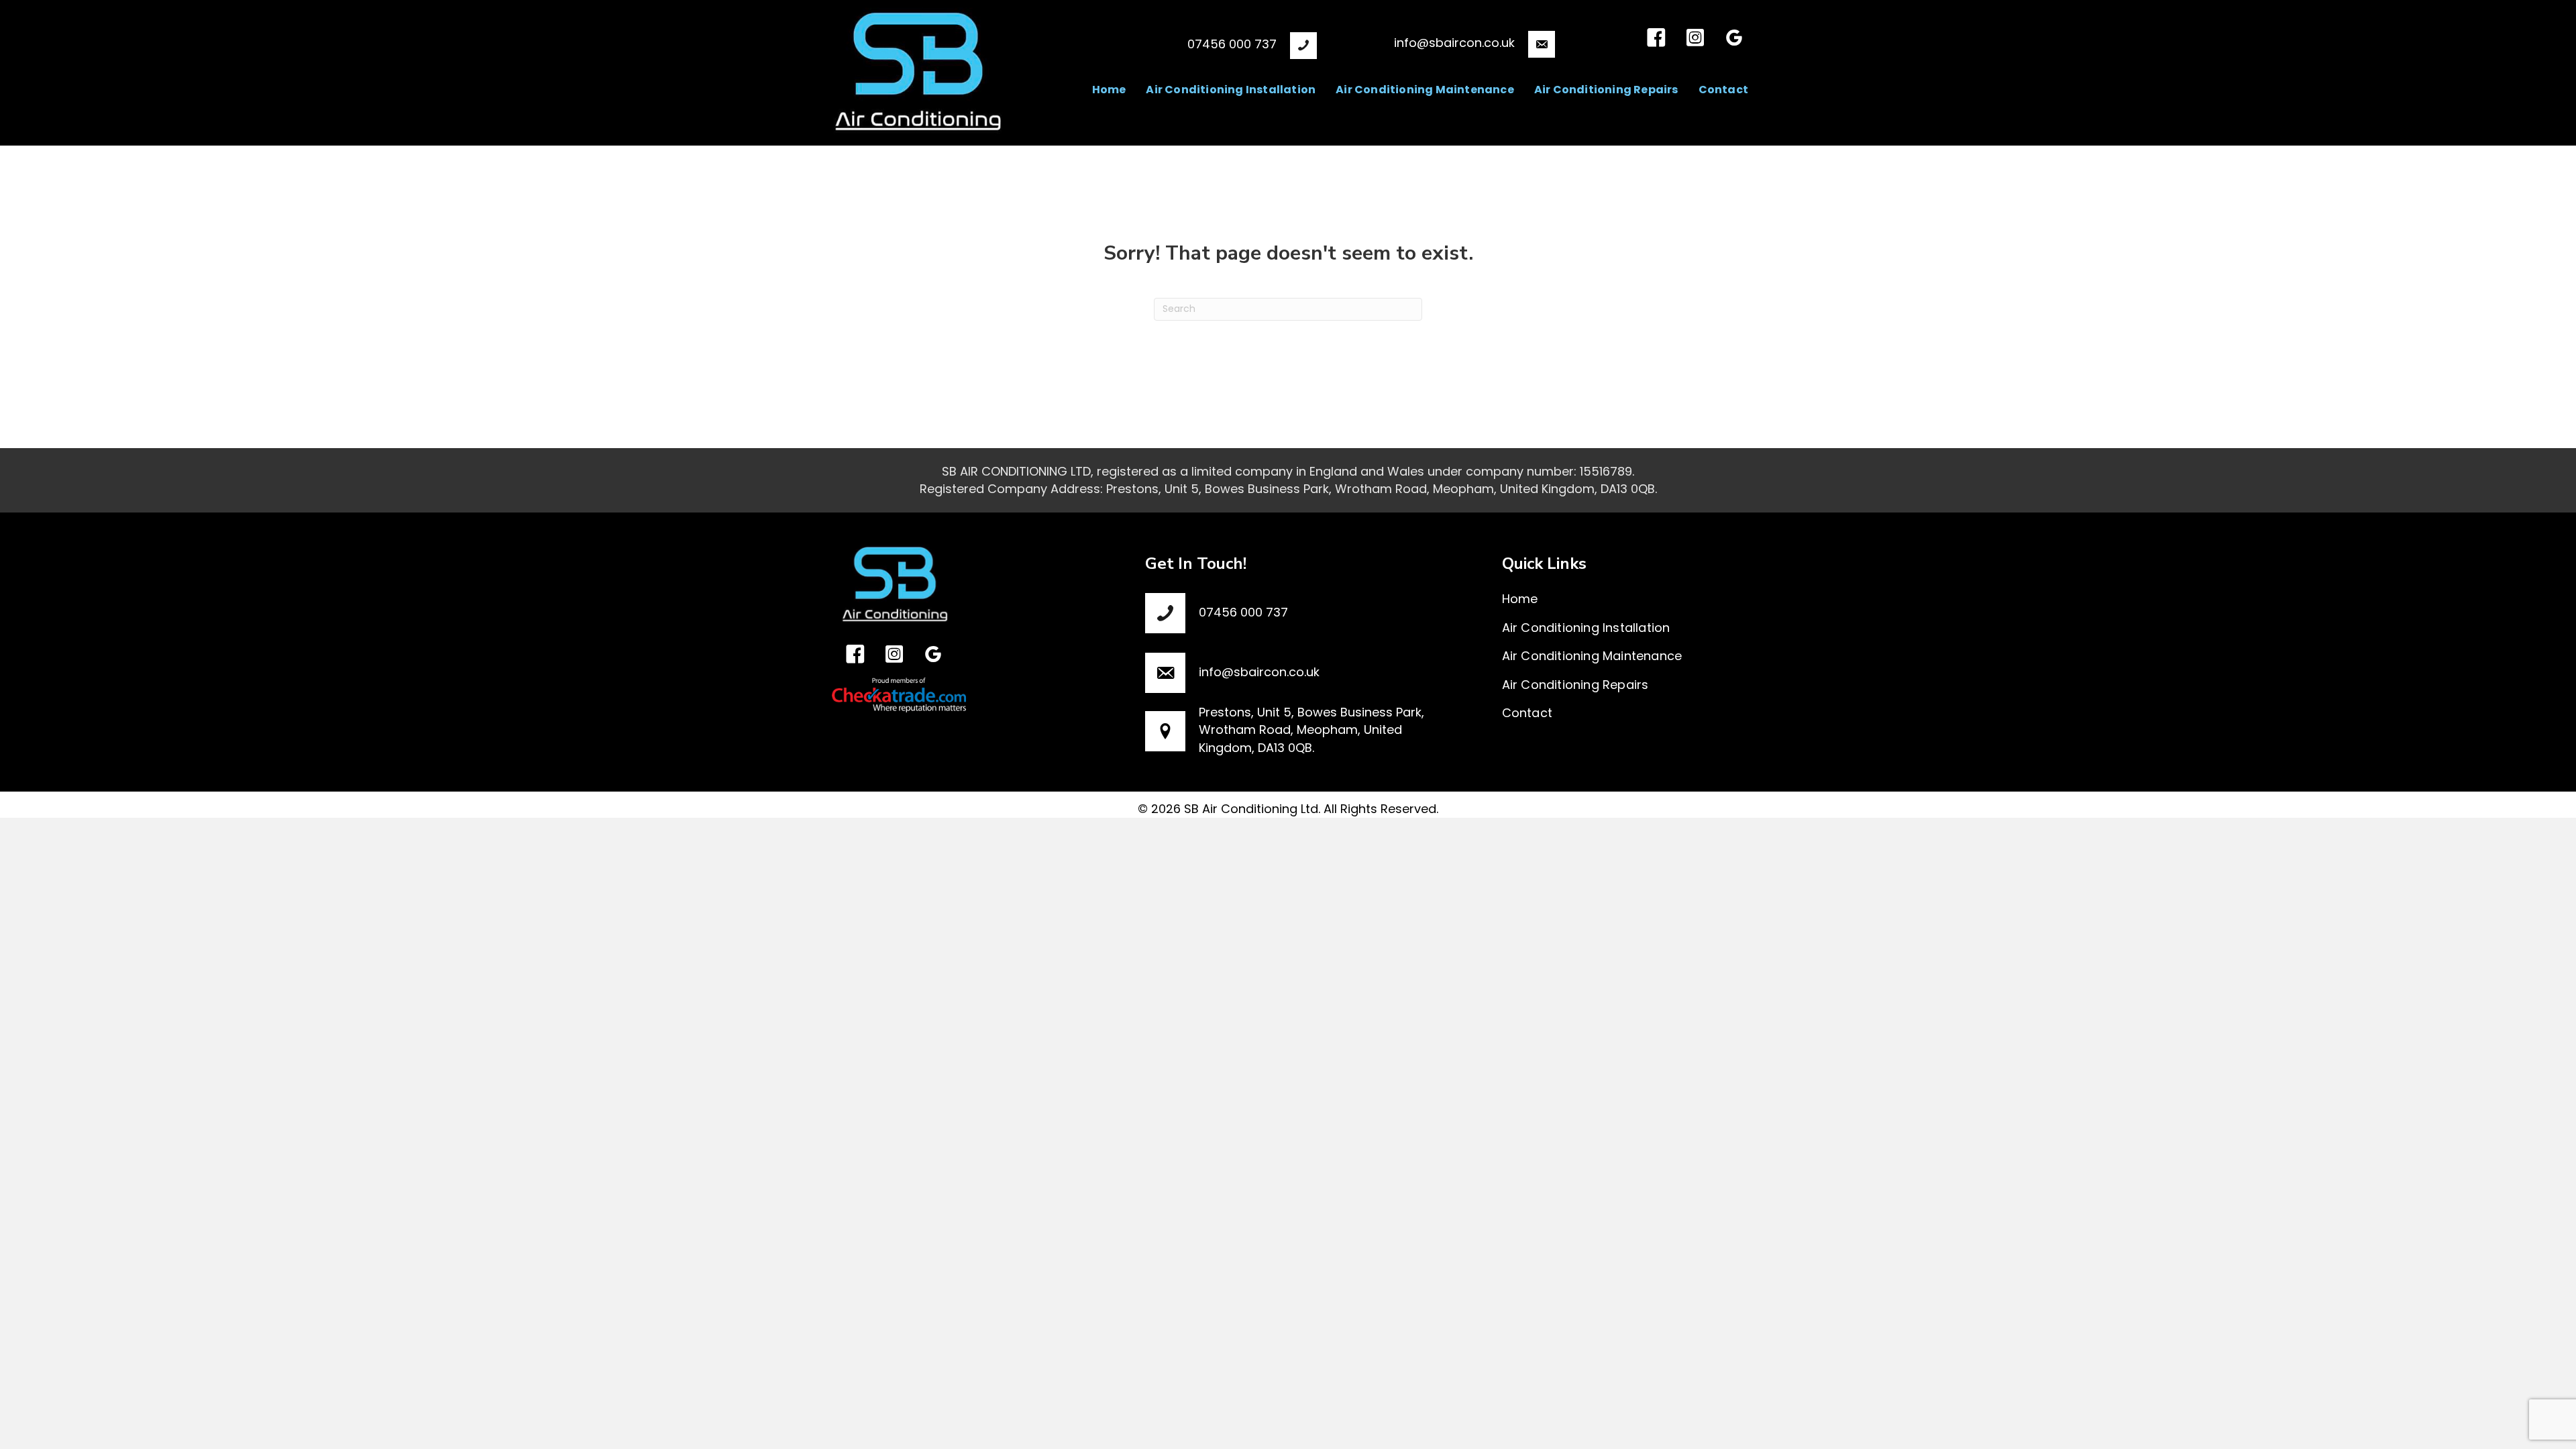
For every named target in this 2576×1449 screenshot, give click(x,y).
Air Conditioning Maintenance (1592, 656)
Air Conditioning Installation (1586, 628)
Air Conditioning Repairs (1575, 685)
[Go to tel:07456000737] (1185, 44)
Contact (1527, 713)
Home (1520, 599)
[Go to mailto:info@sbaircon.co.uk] (1449, 42)
